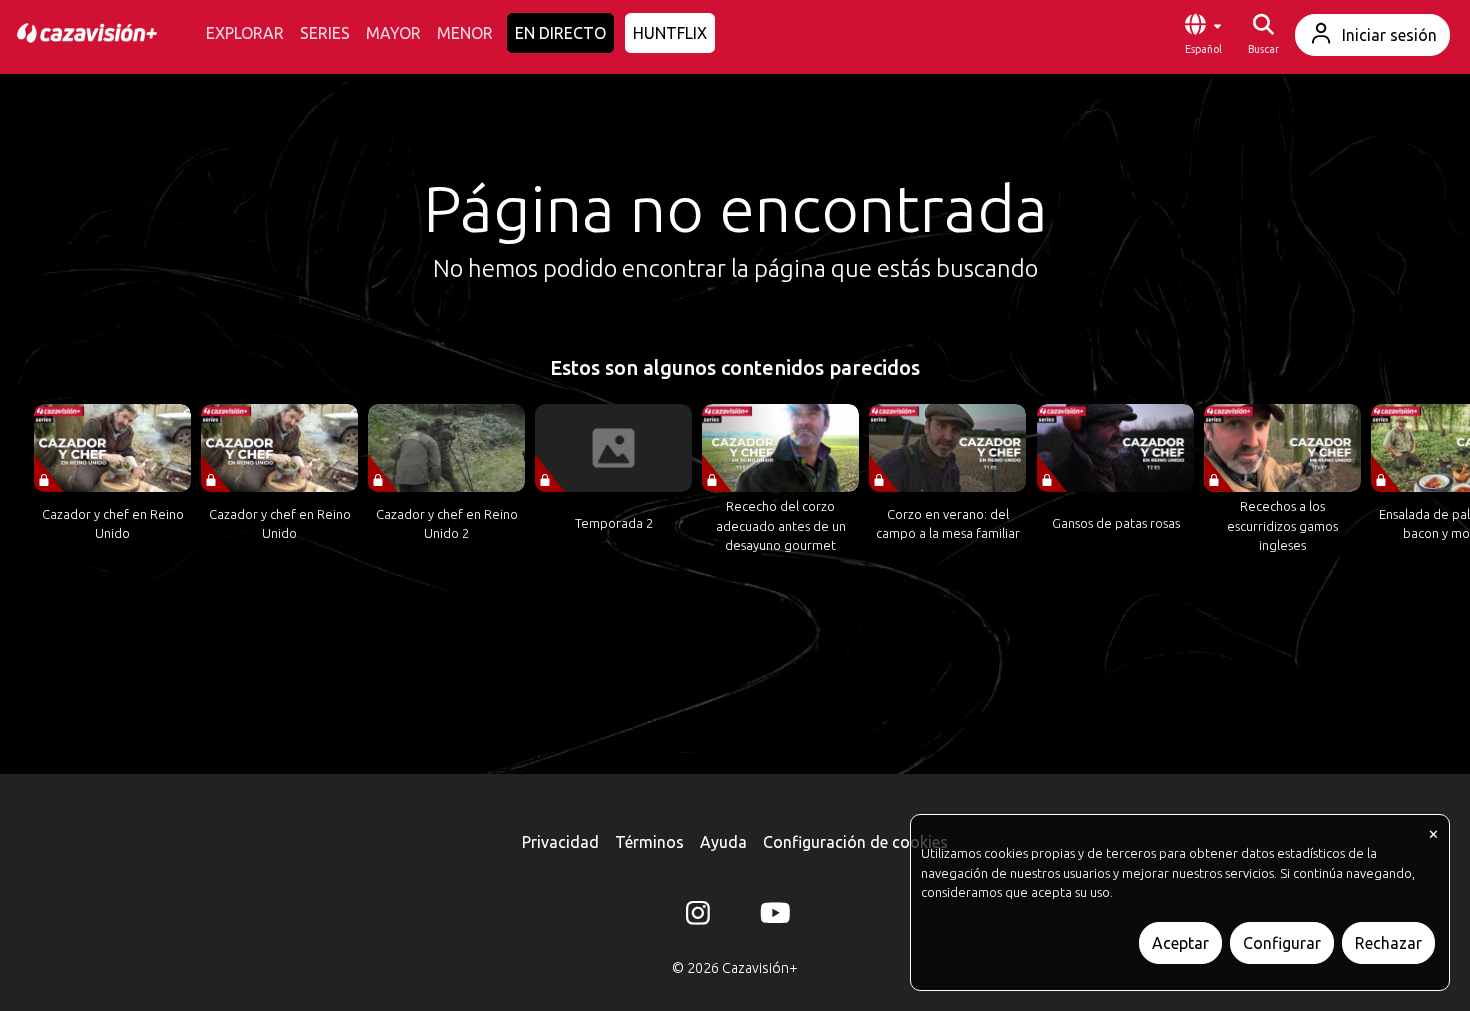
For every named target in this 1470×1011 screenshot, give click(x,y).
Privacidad (560, 842)
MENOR (465, 33)
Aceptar (1180, 943)
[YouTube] (772, 917)
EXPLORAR (245, 33)
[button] (1203, 35)
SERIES (325, 33)
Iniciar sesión (1389, 35)
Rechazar (1388, 943)
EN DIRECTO (560, 33)
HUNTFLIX (670, 33)
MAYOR (393, 33)
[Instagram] (698, 917)
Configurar (1282, 943)
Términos (649, 842)
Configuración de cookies (855, 842)
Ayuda (723, 842)
